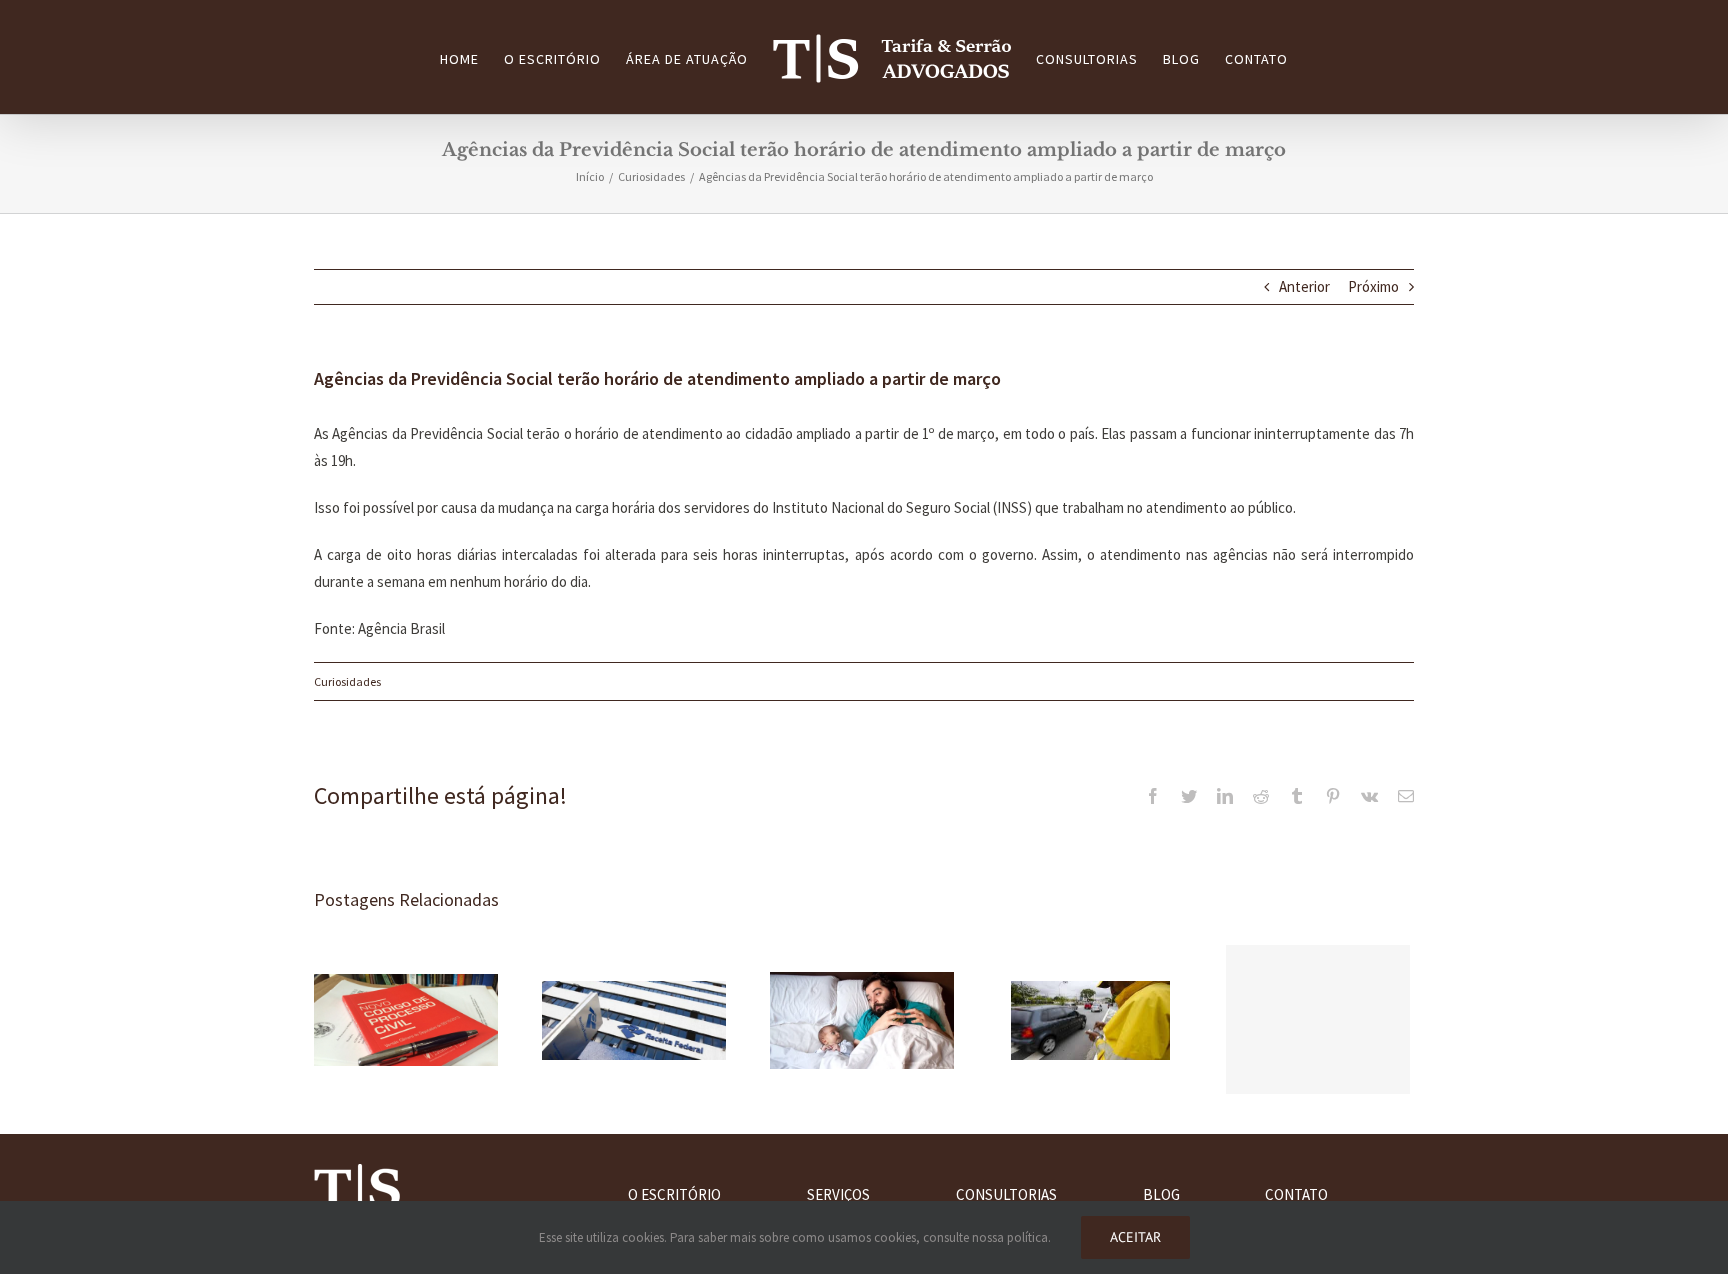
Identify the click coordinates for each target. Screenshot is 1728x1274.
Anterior (1304, 286)
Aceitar (1135, 1237)
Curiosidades (347, 681)
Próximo (1373, 286)
